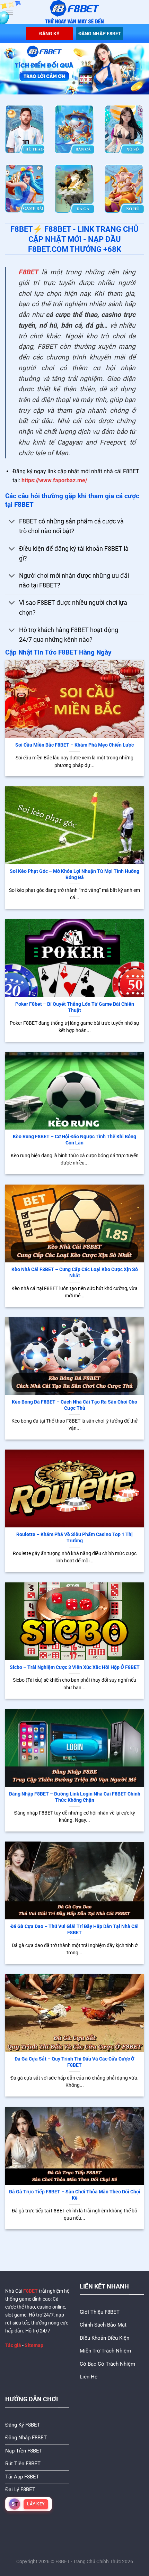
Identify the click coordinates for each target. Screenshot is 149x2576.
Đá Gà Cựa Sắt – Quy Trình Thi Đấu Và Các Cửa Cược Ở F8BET (74, 2062)
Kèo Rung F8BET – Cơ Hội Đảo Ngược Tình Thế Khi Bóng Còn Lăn (74, 1140)
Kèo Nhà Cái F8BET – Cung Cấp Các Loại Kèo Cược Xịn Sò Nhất (75, 1272)
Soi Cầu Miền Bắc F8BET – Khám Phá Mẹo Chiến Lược (74, 745)
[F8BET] (75, 12)
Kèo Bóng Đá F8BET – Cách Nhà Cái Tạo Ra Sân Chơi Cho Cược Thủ (74, 1405)
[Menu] (9, 12)
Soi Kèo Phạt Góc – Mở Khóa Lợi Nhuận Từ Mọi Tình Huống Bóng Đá (74, 874)
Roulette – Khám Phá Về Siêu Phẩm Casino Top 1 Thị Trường (74, 1537)
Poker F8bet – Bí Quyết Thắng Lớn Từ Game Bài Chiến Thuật (75, 1007)
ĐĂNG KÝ (49, 34)
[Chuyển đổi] (12, 522)
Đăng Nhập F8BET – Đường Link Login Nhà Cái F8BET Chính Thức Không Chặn (75, 1797)
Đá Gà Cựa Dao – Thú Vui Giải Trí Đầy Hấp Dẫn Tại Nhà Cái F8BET (74, 1929)
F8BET (28, 272)
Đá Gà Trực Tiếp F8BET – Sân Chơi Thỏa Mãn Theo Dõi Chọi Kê (75, 2195)
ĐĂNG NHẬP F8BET (100, 34)
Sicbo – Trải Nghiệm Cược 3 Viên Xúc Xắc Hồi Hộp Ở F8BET (75, 1667)
